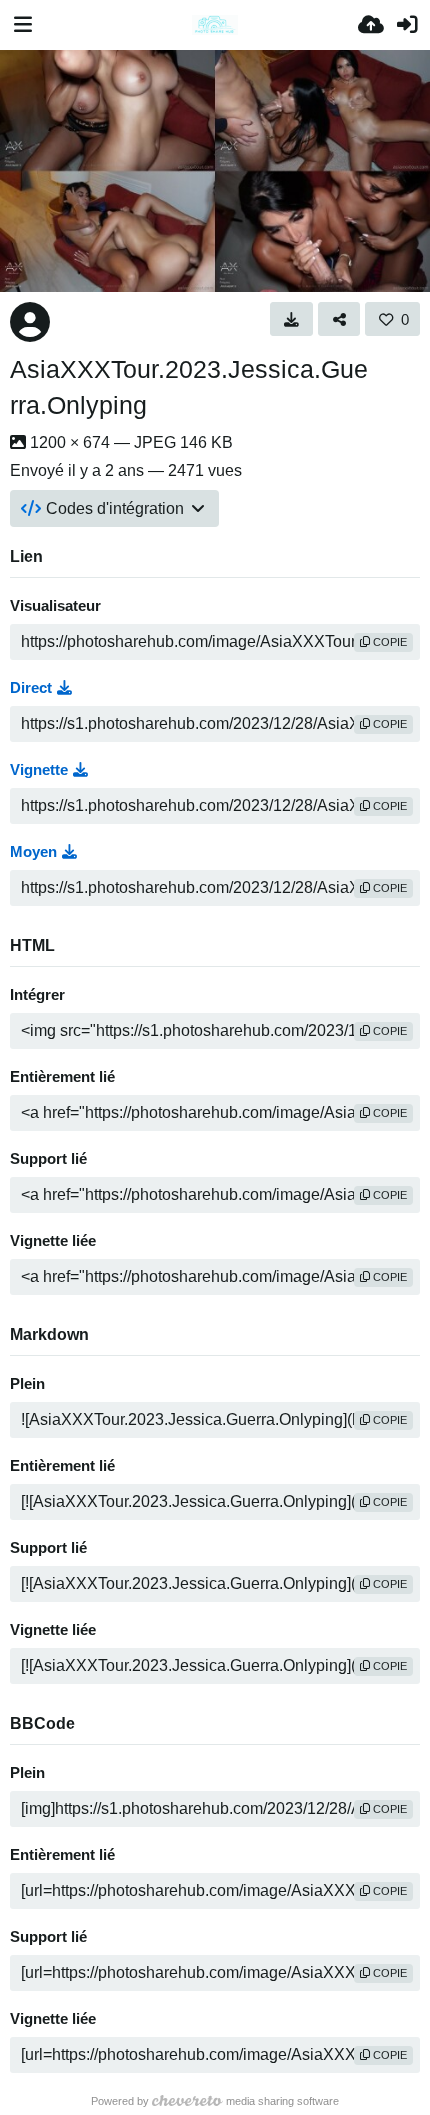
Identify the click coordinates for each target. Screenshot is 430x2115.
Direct (31, 688)
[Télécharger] (291, 319)
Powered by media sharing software (215, 2101)
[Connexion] (407, 25)
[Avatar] (30, 322)
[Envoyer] (371, 25)
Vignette (39, 770)
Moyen (33, 852)
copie (388, 642)
